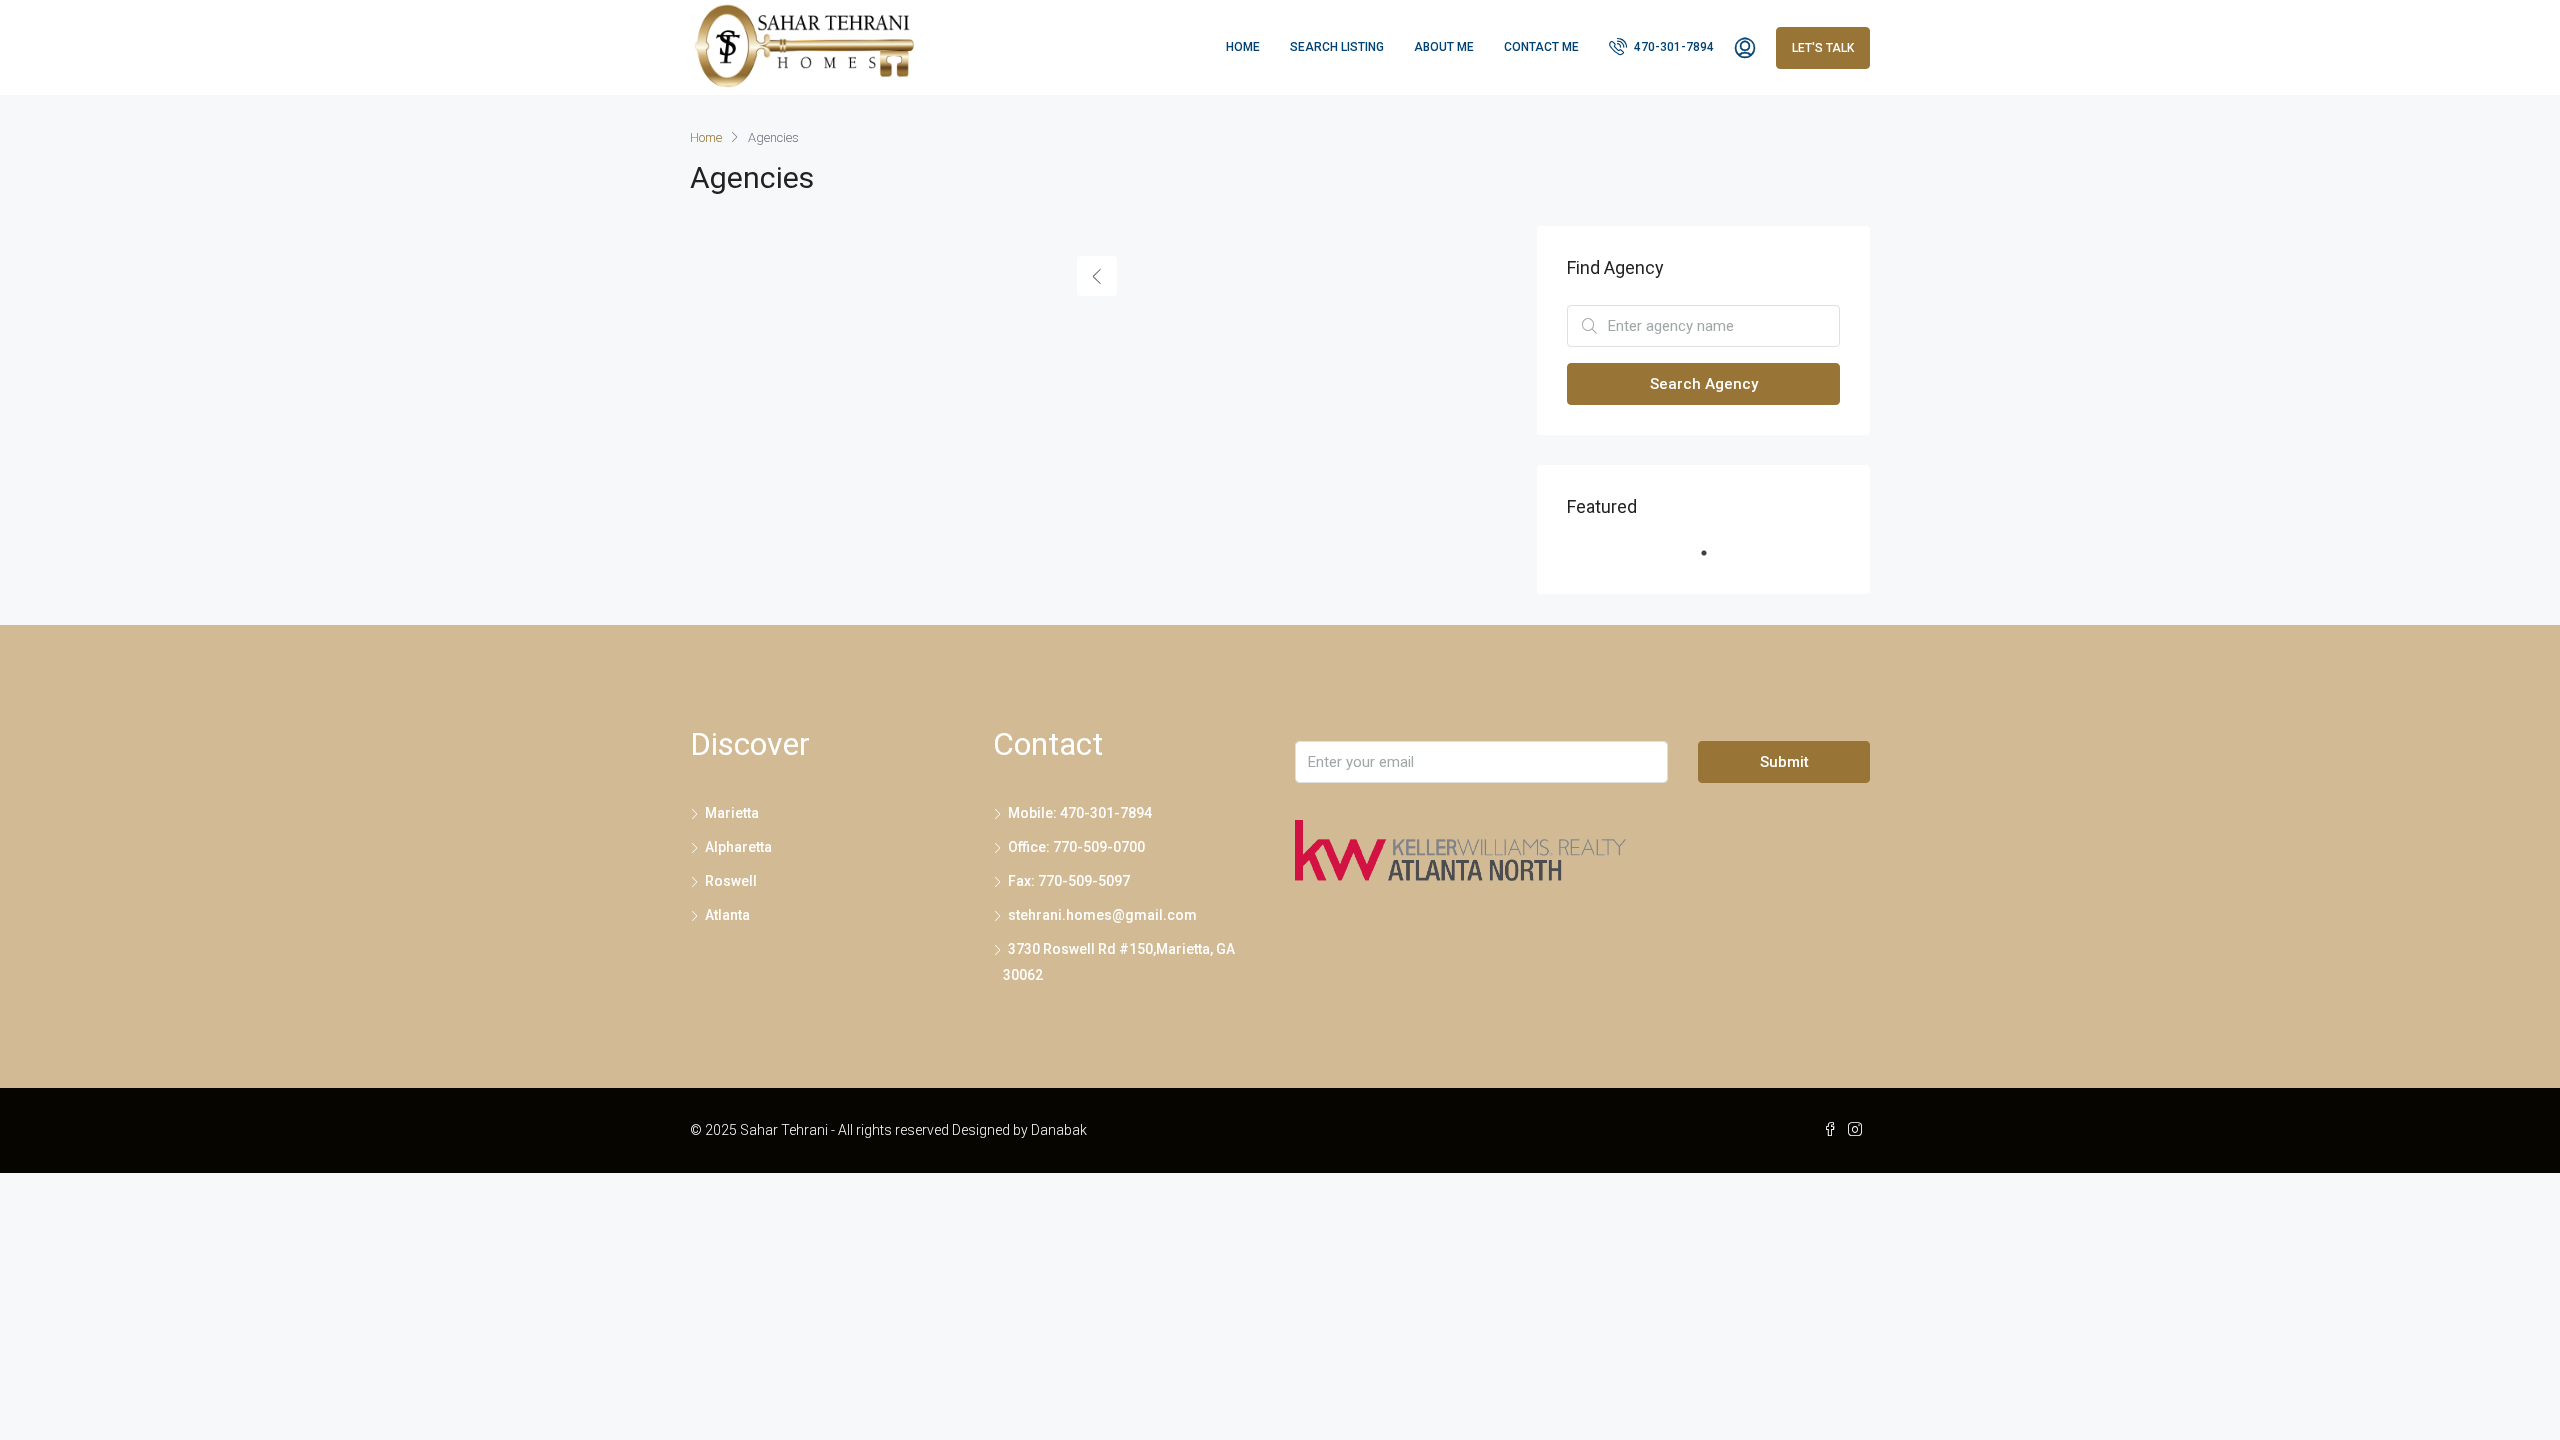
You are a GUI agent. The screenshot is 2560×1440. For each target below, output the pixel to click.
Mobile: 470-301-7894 (1080, 813)
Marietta (732, 813)
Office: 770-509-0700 (1076, 847)
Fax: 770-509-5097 (1069, 881)
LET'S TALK (1823, 48)
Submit (1784, 762)
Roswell (731, 881)
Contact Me (1541, 47)
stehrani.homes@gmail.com (1102, 915)
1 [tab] (1714, 561)
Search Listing (1337, 47)
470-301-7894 (1672, 47)
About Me (1444, 47)
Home (1243, 47)
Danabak (1059, 1130)
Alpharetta (738, 847)
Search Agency (1704, 384)
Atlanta (727, 915)
